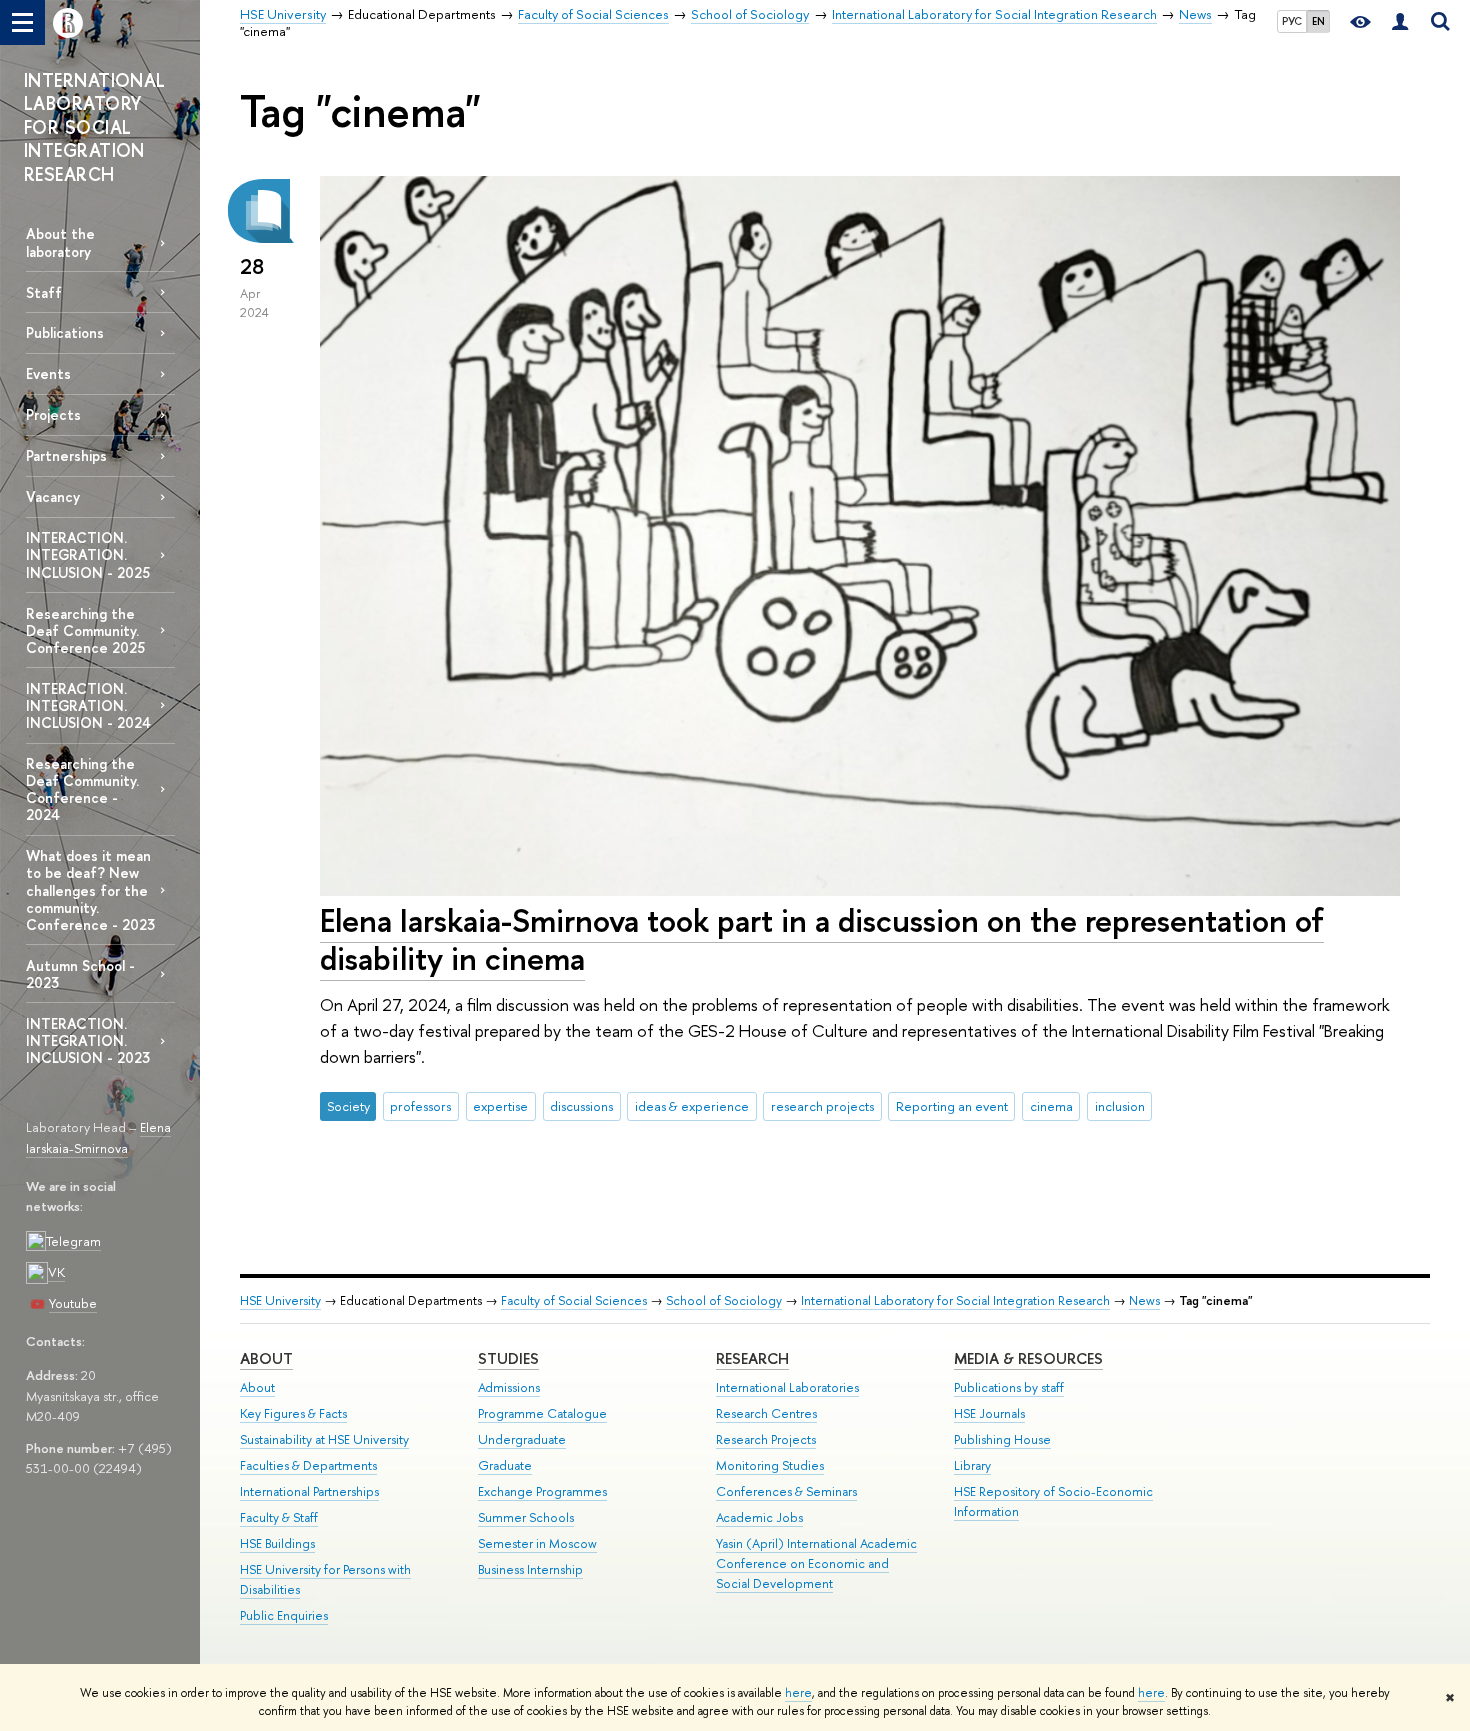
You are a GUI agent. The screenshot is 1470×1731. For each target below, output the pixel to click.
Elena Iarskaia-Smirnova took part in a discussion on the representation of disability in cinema (822, 939)
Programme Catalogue (542, 1413)
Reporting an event (952, 1106)
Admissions (509, 1387)
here (798, 1693)
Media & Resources (1028, 1358)
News (1144, 1300)
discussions (581, 1106)
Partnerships (66, 455)
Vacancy (53, 496)
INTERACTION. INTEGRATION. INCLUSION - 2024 (88, 705)
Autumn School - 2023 (80, 974)
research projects (822, 1106)
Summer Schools (526, 1517)
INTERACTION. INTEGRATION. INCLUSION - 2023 (88, 1040)
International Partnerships (309, 1491)
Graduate (505, 1465)
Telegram (73, 1241)
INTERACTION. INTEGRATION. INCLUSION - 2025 (88, 554)
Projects (53, 414)
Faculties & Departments (308, 1465)
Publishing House (1002, 1439)
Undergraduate (522, 1439)
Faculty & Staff (279, 1517)
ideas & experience (692, 1106)
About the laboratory (60, 242)
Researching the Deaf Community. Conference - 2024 (82, 789)
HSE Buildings (277, 1543)
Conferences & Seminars (786, 1491)
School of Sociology (724, 1300)
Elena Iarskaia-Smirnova (98, 1137)
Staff (44, 292)
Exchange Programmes (542, 1491)
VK (56, 1272)
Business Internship (530, 1569)
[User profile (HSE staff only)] (1400, 22)
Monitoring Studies (770, 1465)
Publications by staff (1009, 1387)
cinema (1051, 1106)
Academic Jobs (759, 1517)
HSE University (280, 1300)
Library (972, 1465)
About (266, 1358)
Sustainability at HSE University (324, 1439)
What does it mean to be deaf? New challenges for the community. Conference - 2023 (90, 890)
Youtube (73, 1303)
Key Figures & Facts (293, 1413)
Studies (508, 1358)
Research (752, 1358)
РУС (1292, 21)
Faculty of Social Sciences (574, 1300)
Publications (65, 332)
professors (420, 1106)
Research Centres (766, 1413)
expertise (500, 1106)
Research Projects (766, 1439)
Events (48, 373)
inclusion (1120, 1106)
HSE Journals (989, 1413)
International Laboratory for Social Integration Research (955, 1300)
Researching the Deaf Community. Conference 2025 (85, 630)
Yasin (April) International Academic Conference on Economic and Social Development (816, 1563)
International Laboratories (787, 1387)
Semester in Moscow (537, 1543)
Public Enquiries (284, 1615)
